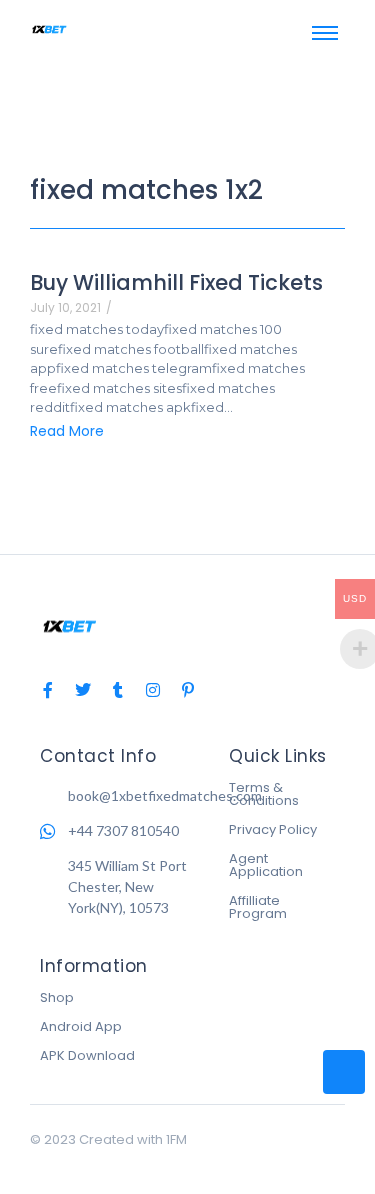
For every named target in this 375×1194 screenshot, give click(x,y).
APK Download (87, 1055)
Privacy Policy (273, 829)
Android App (81, 1026)
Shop (57, 997)
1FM (176, 1139)
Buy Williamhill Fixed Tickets (176, 282)
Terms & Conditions (264, 794)
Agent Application (266, 865)
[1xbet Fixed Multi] (49, 29)
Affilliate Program (258, 907)
